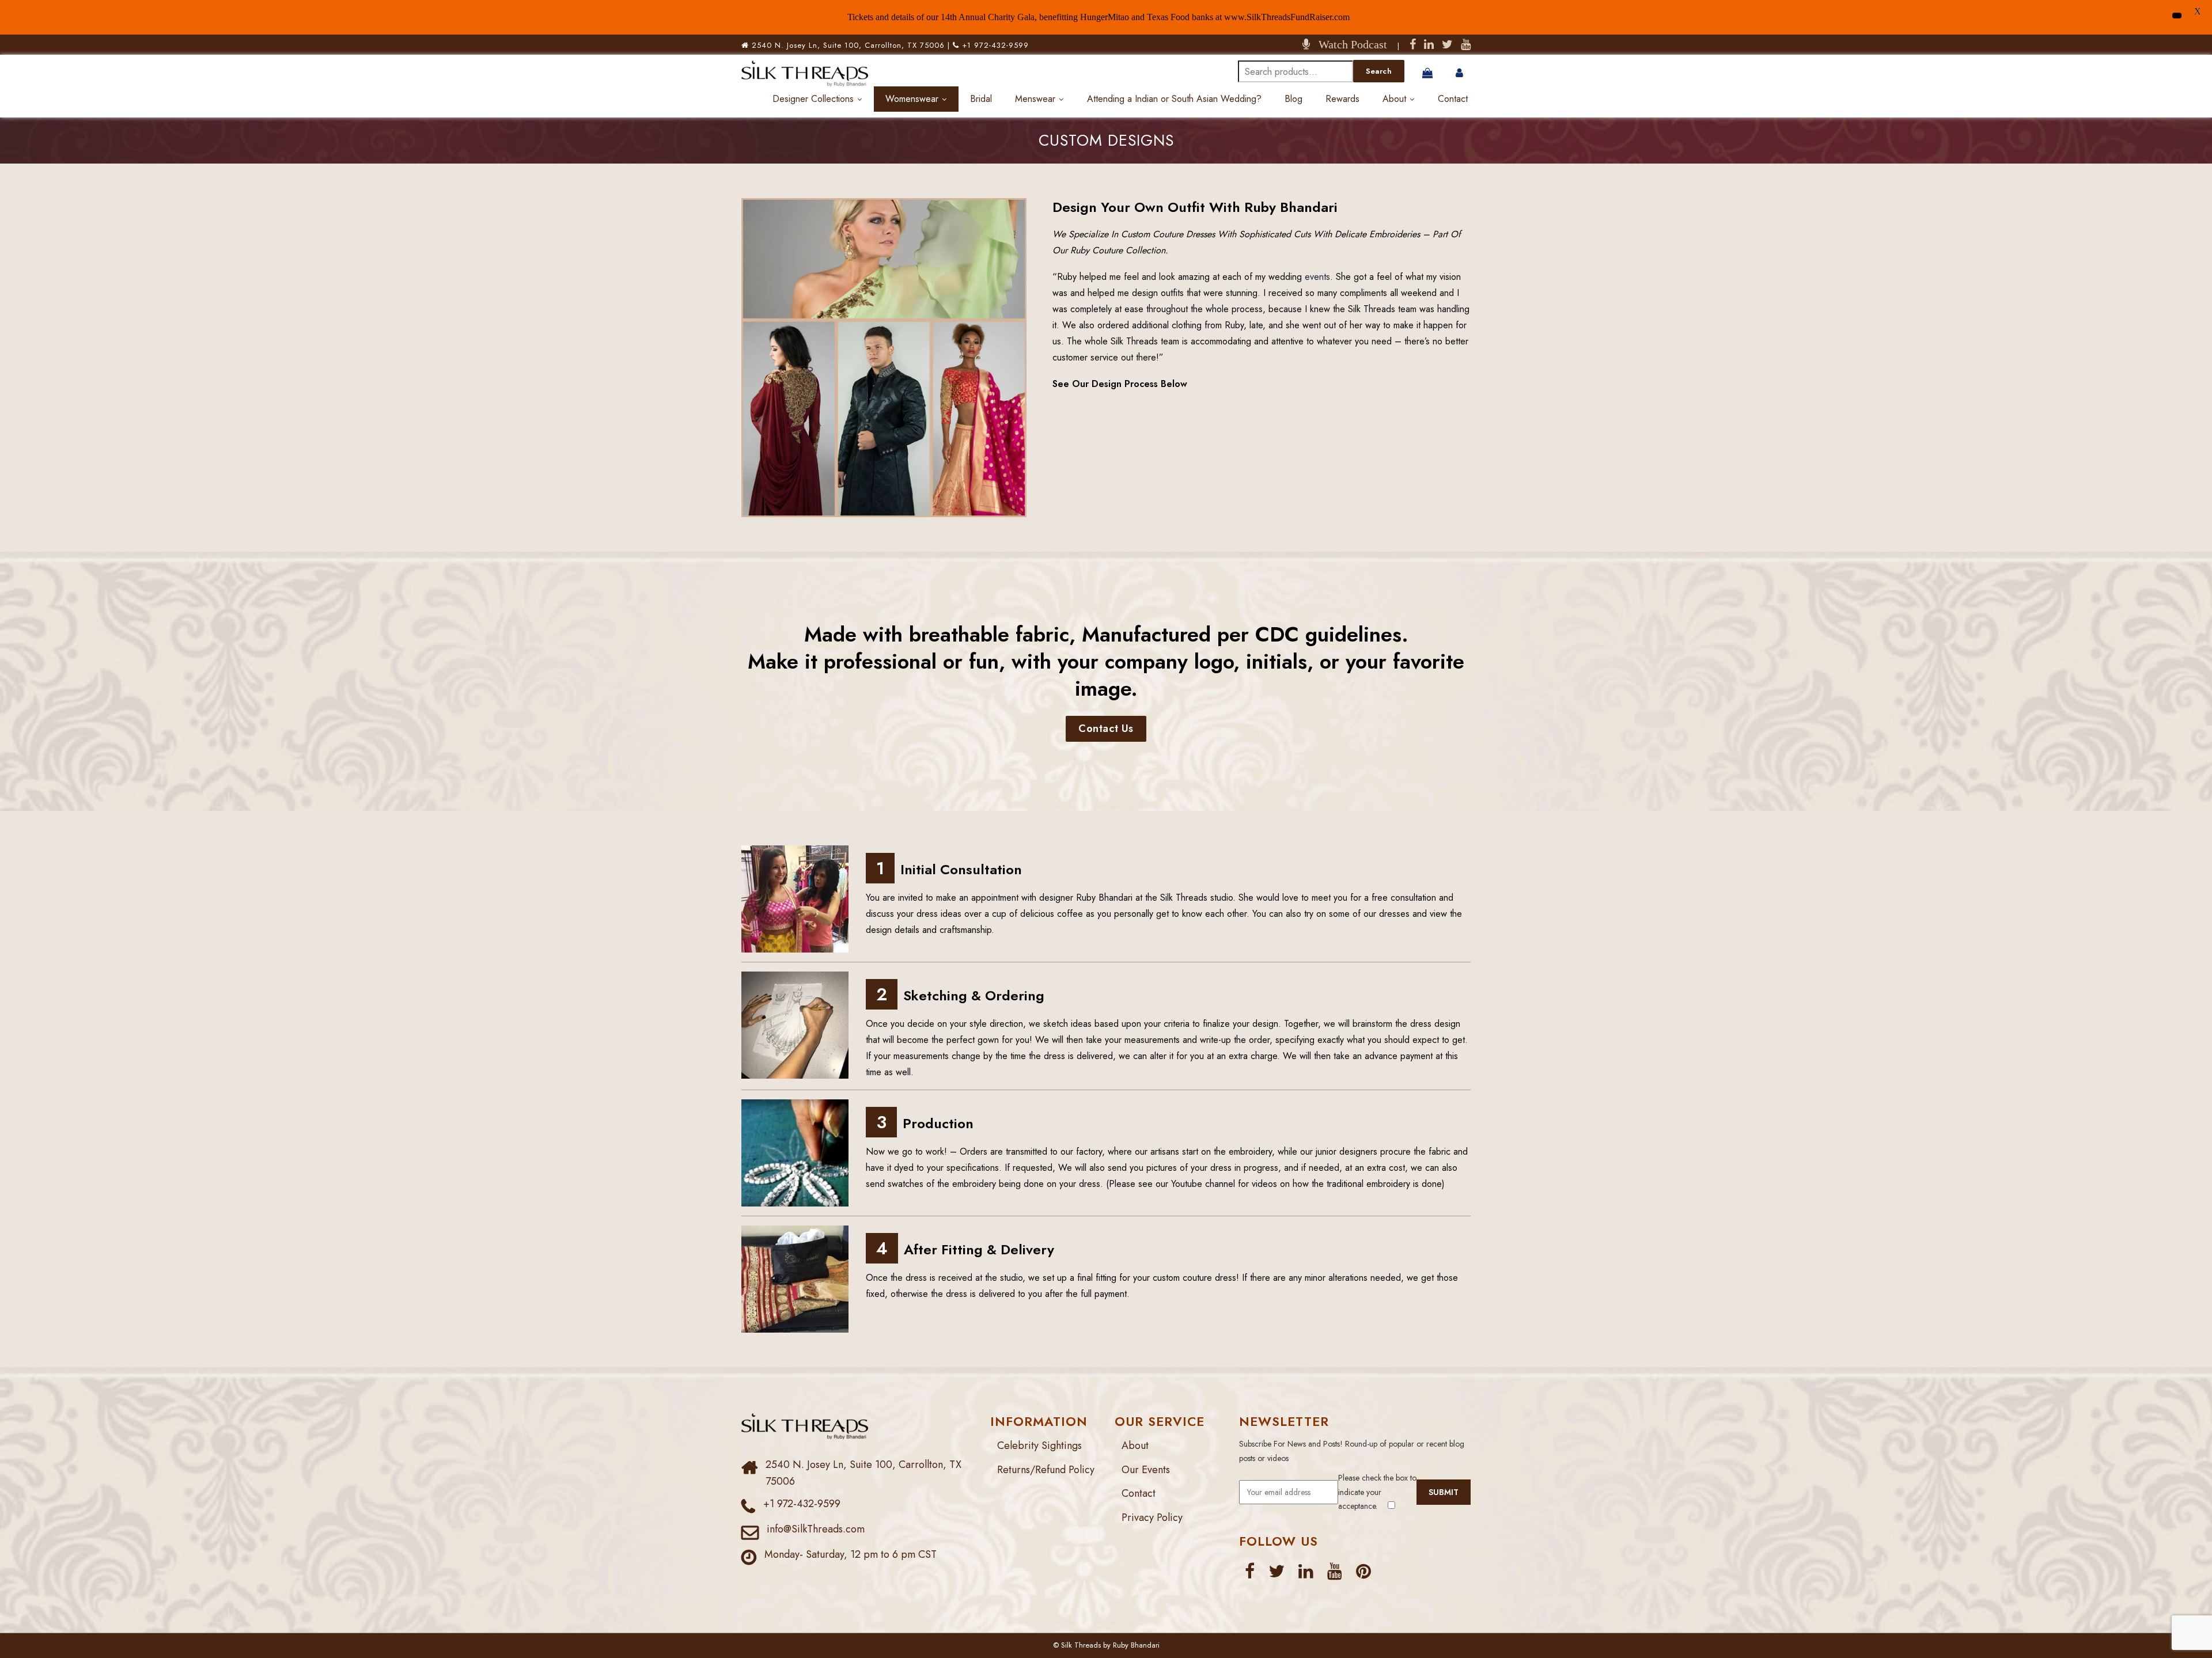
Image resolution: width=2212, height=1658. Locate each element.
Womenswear (912, 99)
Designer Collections (813, 99)
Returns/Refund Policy (1046, 1470)
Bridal (981, 99)
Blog (1294, 99)
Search (1379, 71)
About (1394, 99)
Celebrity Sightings (1039, 1445)
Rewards (1342, 99)
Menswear (1035, 99)
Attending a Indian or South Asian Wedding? (1174, 99)
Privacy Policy (1152, 1517)
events (1317, 277)
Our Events (1146, 1470)
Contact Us (1106, 729)
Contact (1453, 99)
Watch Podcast (1349, 44)
